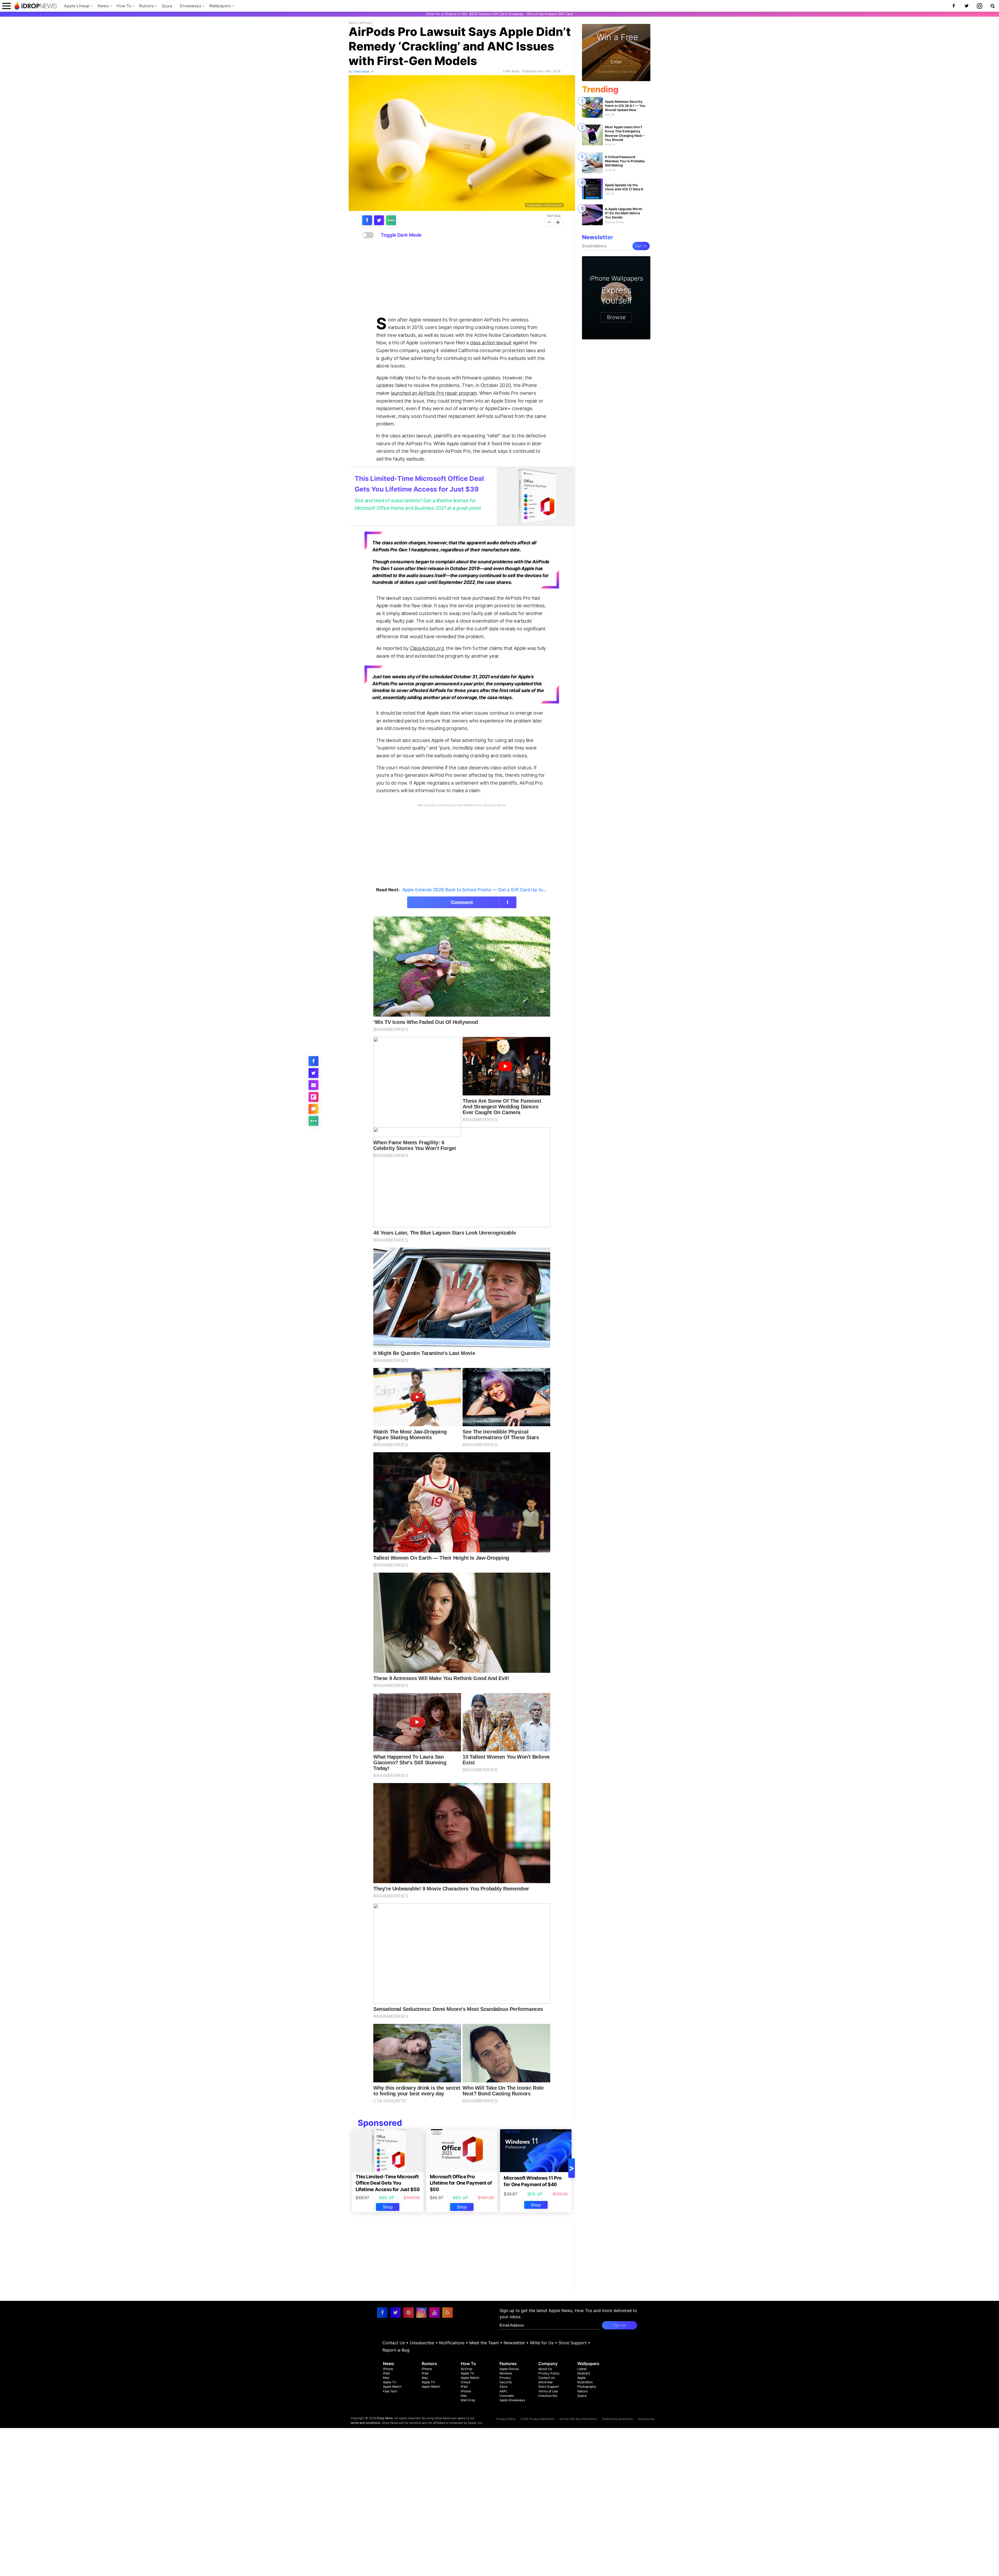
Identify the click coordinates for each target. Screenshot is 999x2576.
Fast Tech (390, 2391)
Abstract (584, 2373)
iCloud (466, 2382)
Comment (480, 902)
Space (582, 2396)
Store (167, 6)
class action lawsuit (491, 343)
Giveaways (190, 6)
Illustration (585, 2382)
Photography (587, 2387)
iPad (386, 2373)
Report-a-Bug (396, 2350)
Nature (582, 2391)
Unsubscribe (422, 2343)
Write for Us (542, 2343)
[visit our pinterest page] (408, 2313)
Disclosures (646, 2419)
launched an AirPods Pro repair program (434, 393)
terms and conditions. (366, 2423)
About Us (545, 2369)
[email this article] (313, 1085)
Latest (582, 2369)
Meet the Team (484, 2343)
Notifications (452, 2343)
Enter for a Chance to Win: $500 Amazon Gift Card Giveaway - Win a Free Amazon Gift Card (500, 14)
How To (124, 6)
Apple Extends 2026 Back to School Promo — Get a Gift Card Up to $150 (478, 890)
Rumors (146, 6)
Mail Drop (468, 2400)
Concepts (507, 2396)
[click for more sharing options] (391, 220)
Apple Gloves (509, 2369)
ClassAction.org (427, 648)
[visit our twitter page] (395, 2313)
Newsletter (514, 2343)
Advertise (545, 2382)
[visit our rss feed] (447, 2313)
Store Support (573, 2343)
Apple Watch (392, 2387)
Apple (581, 2378)
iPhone (388, 2369)
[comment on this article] (313, 1109)
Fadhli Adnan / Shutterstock (544, 205)
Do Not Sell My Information (578, 2419)
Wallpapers (220, 6)
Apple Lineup (77, 6)
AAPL (504, 2391)
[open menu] (7, 6)
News (103, 6)
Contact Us (394, 2343)
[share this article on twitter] (379, 220)
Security (506, 2382)
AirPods (365, 23)
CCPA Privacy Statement (537, 2419)
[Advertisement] (462, 277)
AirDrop (466, 2369)
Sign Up (641, 246)
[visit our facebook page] (382, 2313)
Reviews (506, 2373)
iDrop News (385, 2418)
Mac (386, 2378)
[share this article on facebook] (367, 220)
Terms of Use (548, 2391)
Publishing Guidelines (618, 2419)
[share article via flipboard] (313, 1097)
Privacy (505, 2378)
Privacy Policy (549, 2373)
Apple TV (390, 2382)
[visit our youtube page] (434, 2313)
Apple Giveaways (512, 2400)
